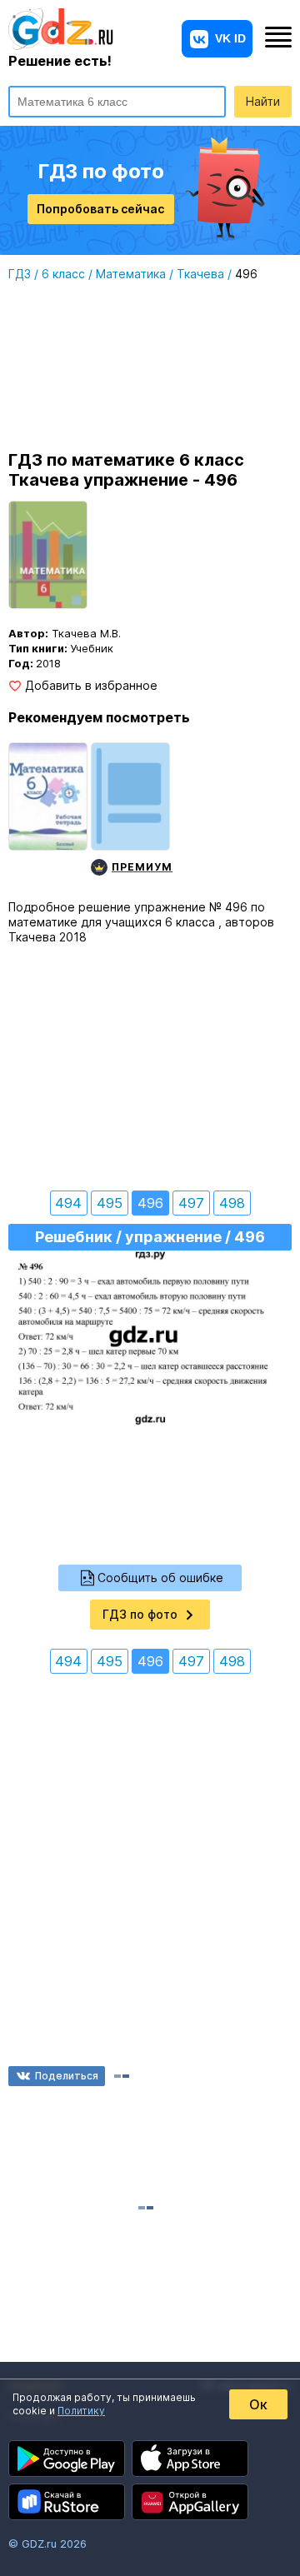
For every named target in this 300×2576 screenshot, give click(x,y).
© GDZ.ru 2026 (47, 2544)
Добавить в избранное (91, 686)
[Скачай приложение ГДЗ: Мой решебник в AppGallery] (190, 2502)
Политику (81, 2411)
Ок (258, 2404)
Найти (263, 101)
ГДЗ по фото (140, 1614)
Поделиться (67, 2076)
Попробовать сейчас (100, 209)
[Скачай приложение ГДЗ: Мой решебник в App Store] (190, 2459)
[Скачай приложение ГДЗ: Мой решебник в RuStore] (67, 2502)
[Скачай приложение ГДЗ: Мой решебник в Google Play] (67, 2459)
